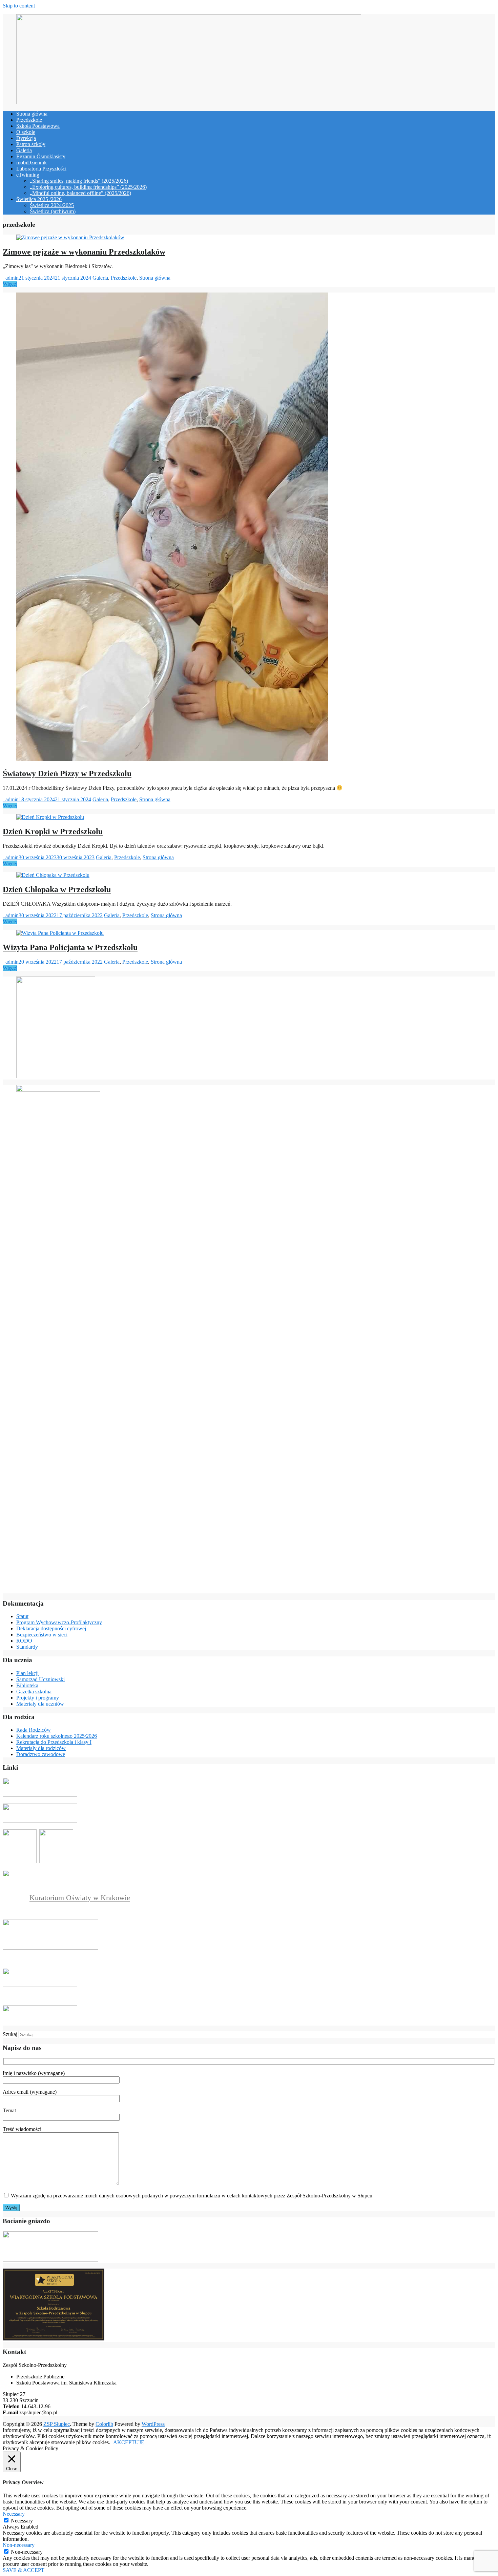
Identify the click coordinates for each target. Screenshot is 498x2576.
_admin (11, 278)
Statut (22, 1616)
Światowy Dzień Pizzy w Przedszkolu (67, 773)
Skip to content (19, 6)
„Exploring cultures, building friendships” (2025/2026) (88, 187)
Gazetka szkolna (34, 1692)
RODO (24, 1641)
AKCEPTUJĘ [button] (129, 2442)
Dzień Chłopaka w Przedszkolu (57, 889)
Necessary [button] (14, 2514)
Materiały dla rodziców (41, 1748)
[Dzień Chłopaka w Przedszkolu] (53, 875)
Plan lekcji (27, 1673)
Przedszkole (29, 120)
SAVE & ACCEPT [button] (24, 2570)
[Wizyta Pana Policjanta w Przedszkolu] (60, 933)
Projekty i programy (38, 1698)
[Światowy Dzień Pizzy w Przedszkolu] (172, 759)
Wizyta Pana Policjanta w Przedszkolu (70, 947)
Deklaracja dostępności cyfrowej (51, 1628)
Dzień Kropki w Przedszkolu (53, 831)
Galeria (24, 150)
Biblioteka (27, 1685)
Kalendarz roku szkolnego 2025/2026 (57, 1736)
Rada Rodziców (34, 1730)
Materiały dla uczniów (40, 1704)
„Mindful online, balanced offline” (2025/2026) (80, 193)
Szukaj (10, 2034)
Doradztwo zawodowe (41, 1754)
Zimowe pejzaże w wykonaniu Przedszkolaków (84, 252)
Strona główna (32, 114)
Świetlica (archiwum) (53, 211)
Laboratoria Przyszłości (41, 169)
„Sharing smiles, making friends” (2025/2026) (79, 181)
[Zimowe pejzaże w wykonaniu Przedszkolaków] (70, 237)
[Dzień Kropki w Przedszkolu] (50, 817)
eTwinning (28, 175)
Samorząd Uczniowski (40, 1679)
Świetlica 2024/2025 (52, 205)
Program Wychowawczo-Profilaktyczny (59, 1622)
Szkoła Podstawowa (38, 126)
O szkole (26, 132)
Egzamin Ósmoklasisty (41, 156)
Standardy (27, 1647)
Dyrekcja (26, 138)
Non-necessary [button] (19, 2545)
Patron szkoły (31, 144)
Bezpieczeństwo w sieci (42, 1635)
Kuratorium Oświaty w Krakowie (80, 1898)
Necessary (22, 2521)
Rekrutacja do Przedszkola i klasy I (54, 1742)
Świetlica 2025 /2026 (39, 199)
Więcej (10, 284)
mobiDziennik (32, 163)
